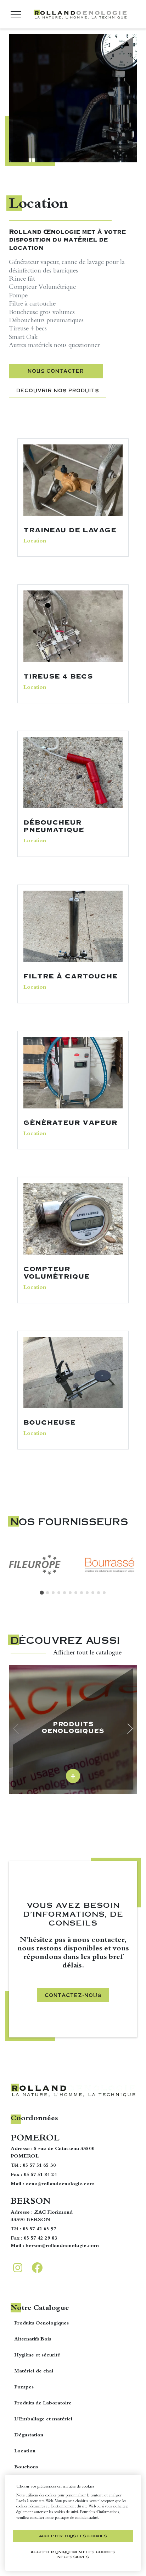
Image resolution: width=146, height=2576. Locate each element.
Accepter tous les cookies (73, 2536)
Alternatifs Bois (33, 2339)
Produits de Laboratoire (43, 2403)
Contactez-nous (73, 1995)
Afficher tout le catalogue (87, 1653)
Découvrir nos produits (58, 390)
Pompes (24, 2387)
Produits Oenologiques (41, 2323)
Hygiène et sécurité (37, 2355)
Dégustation (29, 2435)
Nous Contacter (56, 371)
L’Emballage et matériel (43, 2419)
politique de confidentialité (77, 2518)
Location (25, 2451)
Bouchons (26, 2467)
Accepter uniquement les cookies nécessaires (73, 2554)
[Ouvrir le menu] (16, 14)
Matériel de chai (34, 2371)
